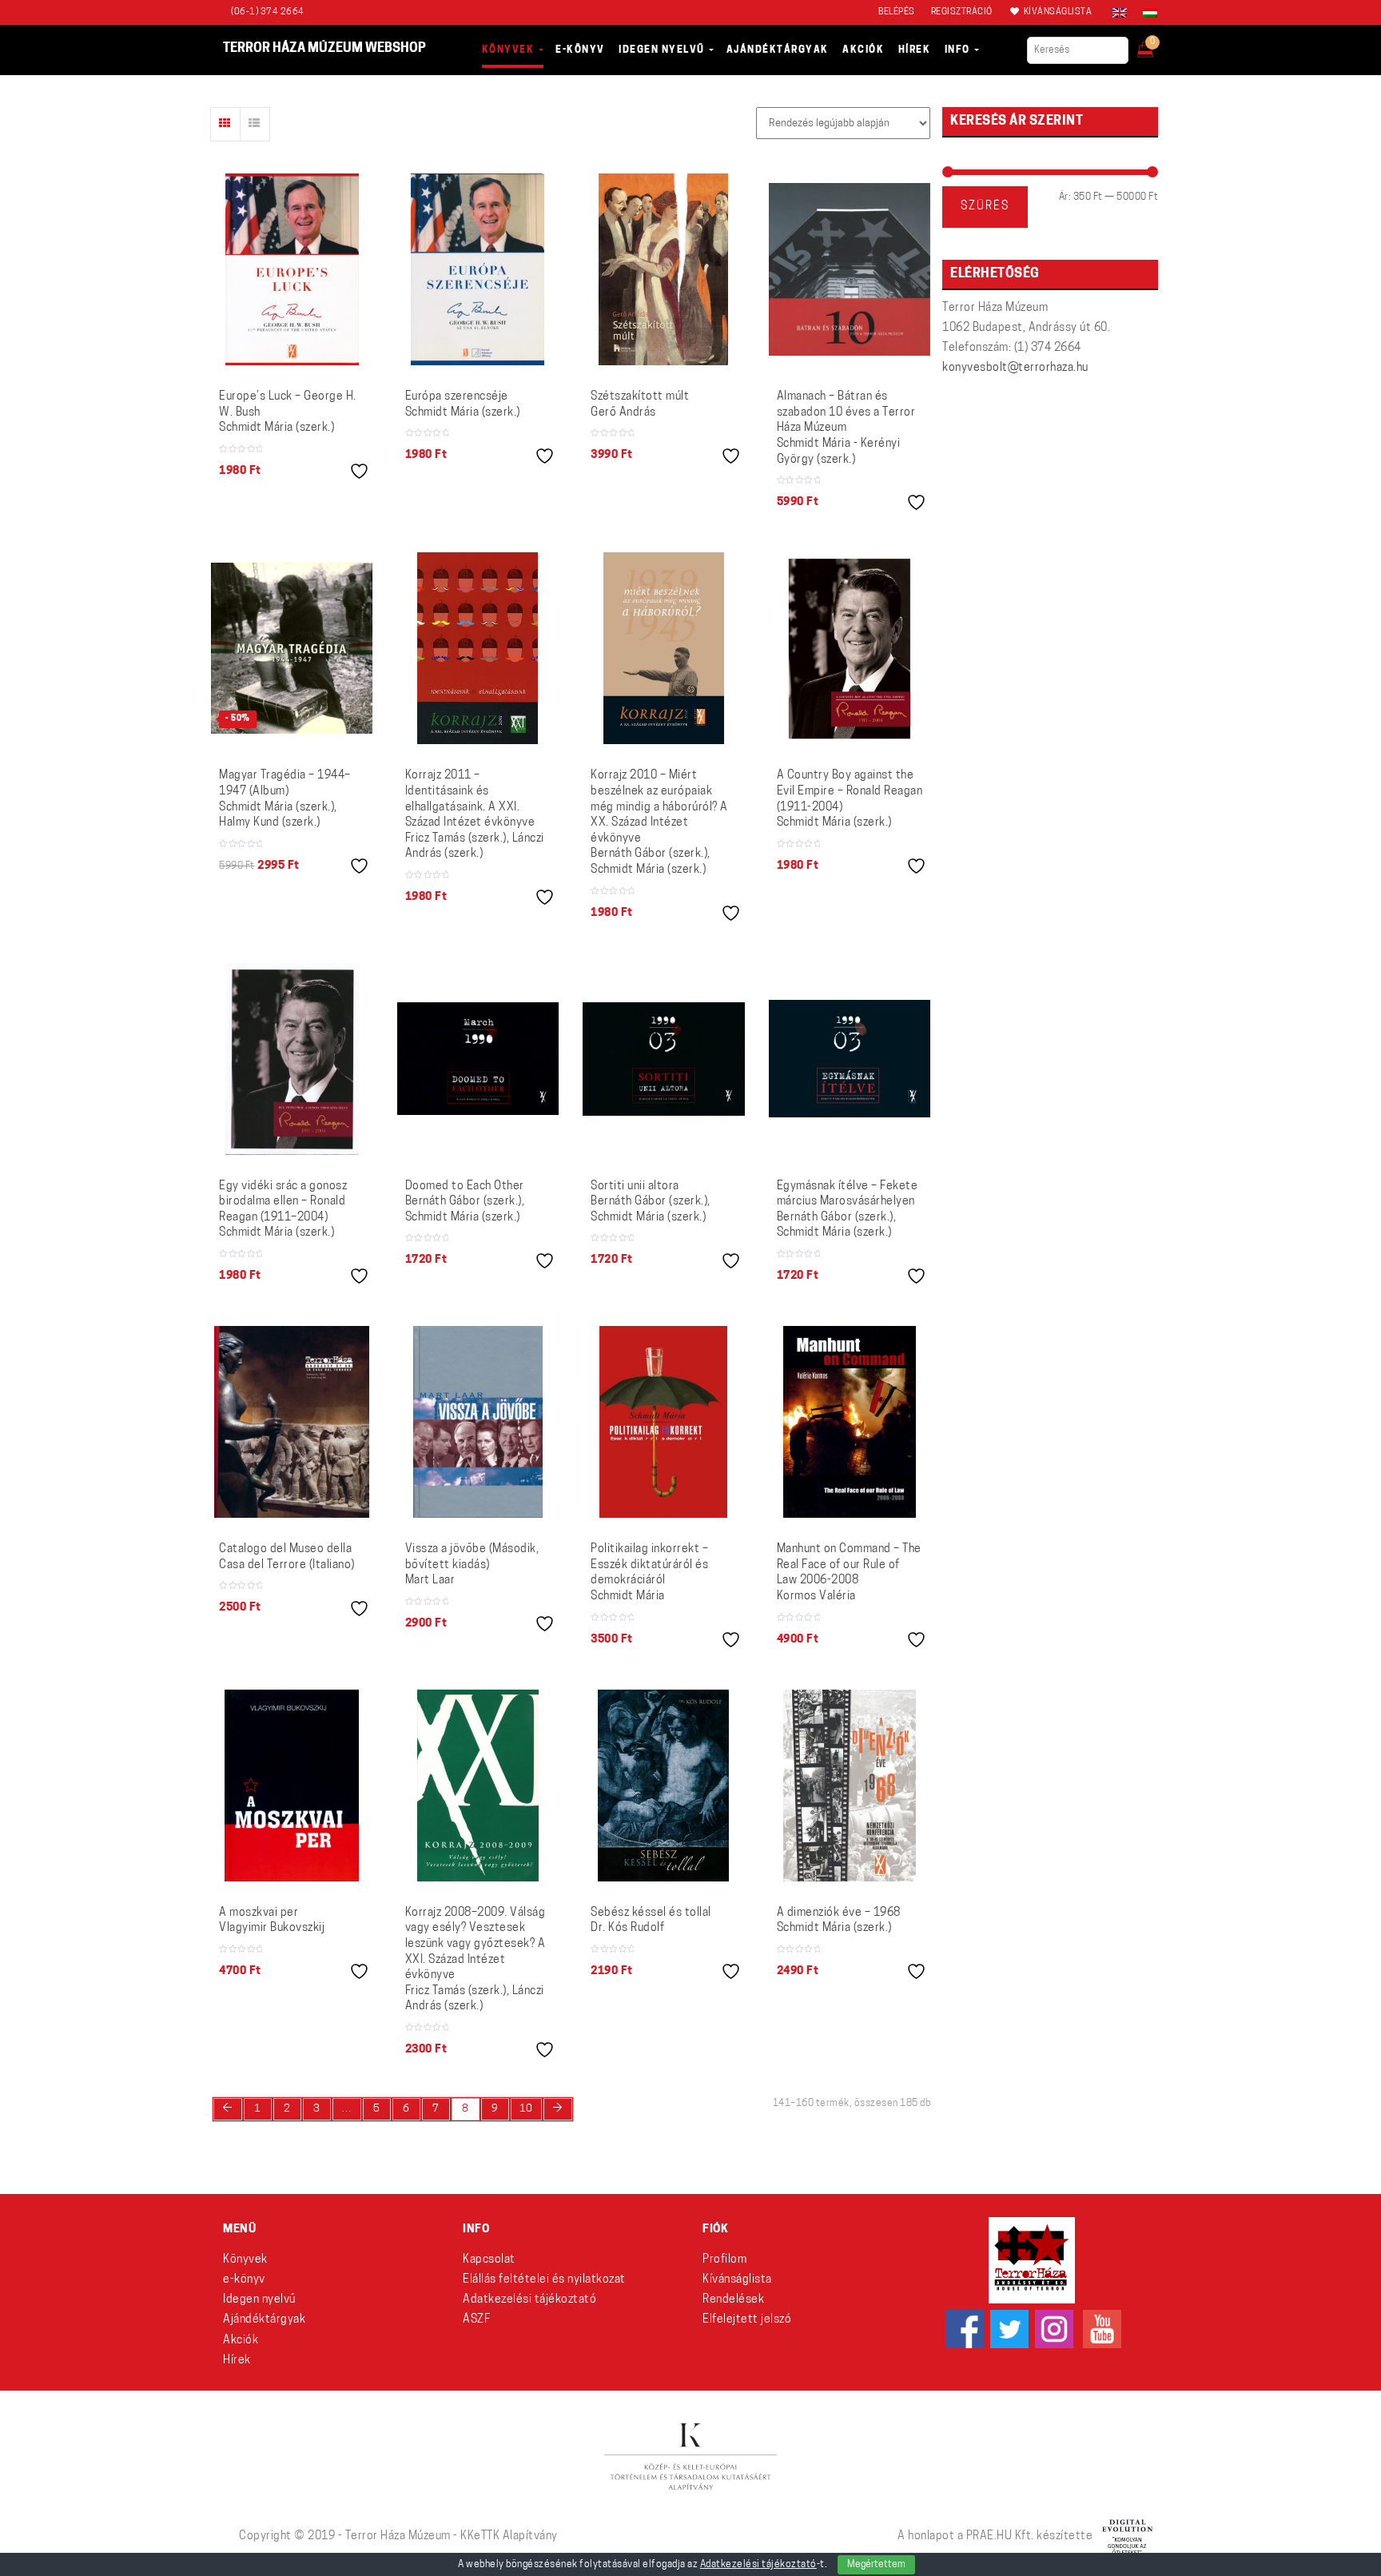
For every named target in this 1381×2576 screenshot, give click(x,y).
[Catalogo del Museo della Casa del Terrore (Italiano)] (292, 1422)
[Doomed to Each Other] (478, 1058)
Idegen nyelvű (259, 2300)
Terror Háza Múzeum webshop (324, 49)
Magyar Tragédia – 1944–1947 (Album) (285, 799)
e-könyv (244, 2280)
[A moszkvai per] (292, 1786)
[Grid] (225, 124)
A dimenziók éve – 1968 (839, 1921)
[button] (1156, 45)
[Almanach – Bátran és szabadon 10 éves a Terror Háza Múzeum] (850, 269)
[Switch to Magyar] (1146, 13)
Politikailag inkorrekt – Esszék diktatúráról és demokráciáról (649, 1573)
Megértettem (876, 2565)
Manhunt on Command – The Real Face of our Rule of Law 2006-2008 (849, 1573)
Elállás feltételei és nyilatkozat (544, 2280)
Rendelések (733, 2300)
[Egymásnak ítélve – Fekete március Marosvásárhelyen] (850, 1058)
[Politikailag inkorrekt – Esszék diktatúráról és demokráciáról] (663, 1422)
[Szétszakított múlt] (663, 269)
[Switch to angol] (1120, 13)
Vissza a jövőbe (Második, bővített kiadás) (472, 1565)
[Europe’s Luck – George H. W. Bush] (292, 269)
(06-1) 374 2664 (268, 12)
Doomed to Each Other (465, 1202)
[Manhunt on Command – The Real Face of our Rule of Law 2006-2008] (850, 1422)
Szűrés (985, 207)
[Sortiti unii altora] (664, 1059)
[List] (255, 124)
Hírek (237, 2361)
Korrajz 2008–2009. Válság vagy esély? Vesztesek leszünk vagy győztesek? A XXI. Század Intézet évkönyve (476, 1960)
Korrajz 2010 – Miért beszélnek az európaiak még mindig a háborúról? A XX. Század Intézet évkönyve (659, 823)
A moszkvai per (272, 1921)
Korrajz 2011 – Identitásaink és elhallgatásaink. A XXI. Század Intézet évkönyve (475, 815)
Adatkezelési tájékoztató (529, 2300)
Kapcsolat (489, 2260)
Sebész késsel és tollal (651, 1921)
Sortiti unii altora (651, 1202)
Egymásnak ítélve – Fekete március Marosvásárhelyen (848, 1210)
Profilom (724, 2260)
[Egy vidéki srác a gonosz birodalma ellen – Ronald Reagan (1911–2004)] (292, 1059)
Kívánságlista (737, 2280)
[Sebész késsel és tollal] (663, 1786)
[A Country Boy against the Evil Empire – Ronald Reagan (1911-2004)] (850, 648)
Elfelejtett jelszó (747, 2320)
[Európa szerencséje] (478, 269)
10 (526, 2109)
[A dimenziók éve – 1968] (850, 1786)
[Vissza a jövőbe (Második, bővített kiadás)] (478, 1422)
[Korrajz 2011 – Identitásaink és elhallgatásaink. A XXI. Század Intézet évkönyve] (478, 648)
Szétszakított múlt (640, 405)
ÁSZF (476, 2320)
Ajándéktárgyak (264, 2320)
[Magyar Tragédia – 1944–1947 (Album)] (292, 648)
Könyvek (245, 2260)
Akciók (241, 2341)
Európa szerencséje (463, 405)
